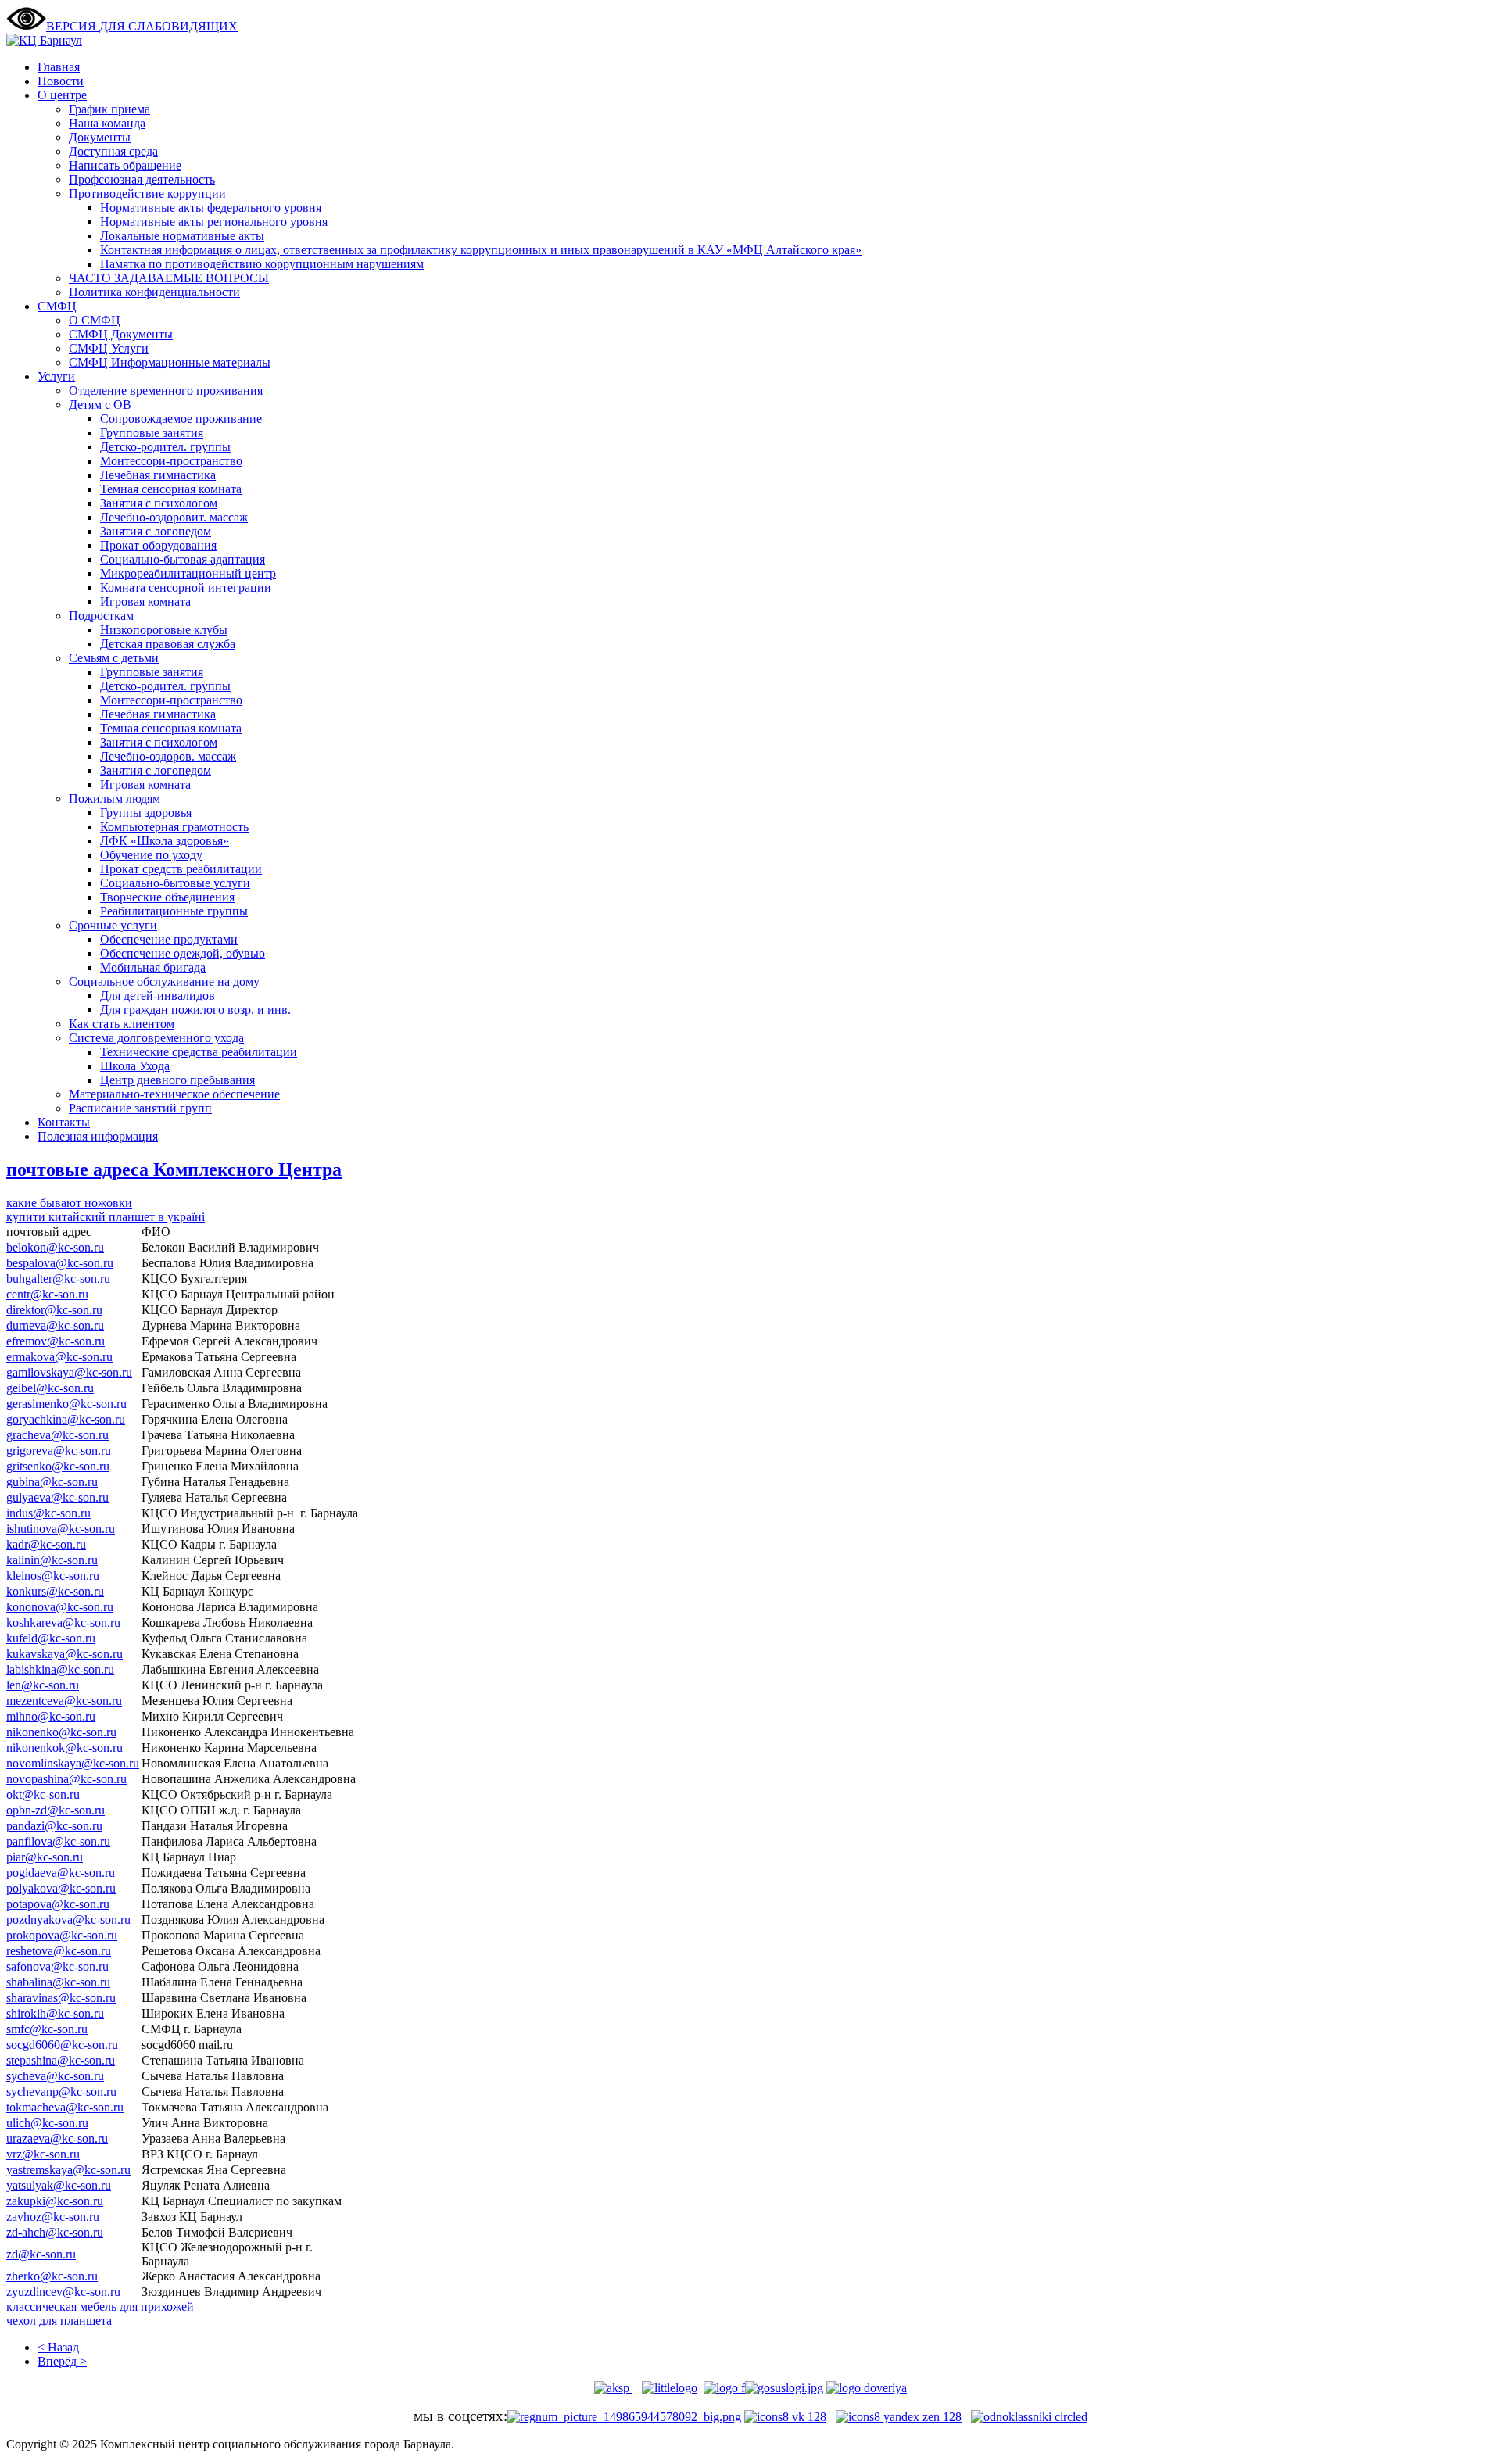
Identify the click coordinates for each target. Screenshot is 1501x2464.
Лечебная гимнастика (158, 475)
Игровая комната (145, 602)
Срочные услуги (113, 925)
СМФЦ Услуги (109, 348)
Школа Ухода (135, 1066)
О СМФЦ (95, 320)
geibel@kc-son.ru (50, 1388)
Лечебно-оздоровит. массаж (174, 517)
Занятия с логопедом (156, 531)
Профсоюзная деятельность (142, 179)
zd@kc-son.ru (41, 2254)
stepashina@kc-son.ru (61, 2060)
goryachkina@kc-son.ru (66, 1419)
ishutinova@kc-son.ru (61, 1529)
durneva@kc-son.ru (55, 1325)
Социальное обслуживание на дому (164, 981)
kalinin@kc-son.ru (52, 1560)
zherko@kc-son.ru (52, 2276)
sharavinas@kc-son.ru (61, 1998)
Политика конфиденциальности (154, 292)
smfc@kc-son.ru (47, 2029)
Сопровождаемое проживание (181, 419)
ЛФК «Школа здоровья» (165, 841)
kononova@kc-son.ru (60, 1607)
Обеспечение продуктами (169, 939)
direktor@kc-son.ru (54, 1310)
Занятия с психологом (159, 503)
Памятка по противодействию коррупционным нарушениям (262, 264)
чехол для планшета (59, 2321)
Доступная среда (113, 151)
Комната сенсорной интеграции (186, 587)
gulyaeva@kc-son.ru (57, 1497)
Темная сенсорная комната (171, 489)
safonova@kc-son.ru (57, 1966)
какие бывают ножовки (69, 1203)
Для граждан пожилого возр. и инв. (195, 1010)
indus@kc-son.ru (48, 1513)
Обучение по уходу (151, 855)
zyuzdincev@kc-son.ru (63, 2292)
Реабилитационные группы (174, 911)
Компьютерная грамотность (174, 827)
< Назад (58, 2347)
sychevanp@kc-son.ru (61, 2092)
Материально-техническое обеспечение (174, 1094)
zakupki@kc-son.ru (55, 2201)
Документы (100, 137)
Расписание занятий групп (140, 1108)
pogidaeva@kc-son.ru (61, 1873)
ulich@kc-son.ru (47, 2123)
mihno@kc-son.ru (51, 1716)
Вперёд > (62, 2361)
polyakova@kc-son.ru (61, 1888)
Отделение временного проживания (166, 390)
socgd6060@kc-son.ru (62, 2045)
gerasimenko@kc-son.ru (66, 1404)
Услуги (56, 376)
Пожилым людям (115, 799)
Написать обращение (125, 165)
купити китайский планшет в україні (106, 1217)
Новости (61, 81)
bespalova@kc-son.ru (60, 1263)
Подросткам (101, 616)
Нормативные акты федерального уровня (211, 208)
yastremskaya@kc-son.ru (68, 2170)
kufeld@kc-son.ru (51, 1638)
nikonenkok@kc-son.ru (64, 1748)
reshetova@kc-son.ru (59, 1951)
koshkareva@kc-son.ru (63, 1622)
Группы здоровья (146, 813)
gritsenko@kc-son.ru (58, 1466)
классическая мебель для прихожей (100, 2306)
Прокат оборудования (158, 545)
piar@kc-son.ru (45, 1857)
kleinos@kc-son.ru (53, 1576)
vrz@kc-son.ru (43, 2154)
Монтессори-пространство (171, 461)
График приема (109, 109)
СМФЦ (57, 306)
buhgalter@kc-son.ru (58, 1279)
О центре (62, 95)
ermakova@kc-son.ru (59, 1357)
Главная (59, 67)
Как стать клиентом (122, 1024)
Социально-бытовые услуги (175, 883)
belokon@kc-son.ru (55, 1247)
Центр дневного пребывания (177, 1080)
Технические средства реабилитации (199, 1052)
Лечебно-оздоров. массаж (168, 756)
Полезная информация (98, 1136)
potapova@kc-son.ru (58, 1904)
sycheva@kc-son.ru (55, 2076)
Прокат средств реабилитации (181, 869)
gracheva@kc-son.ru (57, 1435)
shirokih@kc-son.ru (55, 2013)
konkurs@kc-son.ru (55, 1591)
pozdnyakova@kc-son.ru (68, 1920)
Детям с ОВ (100, 405)
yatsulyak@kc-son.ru (59, 2185)
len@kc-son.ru (43, 1685)
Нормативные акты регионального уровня (214, 222)
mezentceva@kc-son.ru (64, 1701)
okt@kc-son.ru (43, 1794)
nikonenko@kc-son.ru (61, 1732)
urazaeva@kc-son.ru (57, 2138)
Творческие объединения (167, 897)
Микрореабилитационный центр (188, 573)
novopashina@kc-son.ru (66, 1779)
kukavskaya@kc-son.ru (64, 1654)
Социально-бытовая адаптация (183, 559)
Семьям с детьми (114, 658)
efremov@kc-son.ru (56, 1341)
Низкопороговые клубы (164, 630)
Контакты (64, 1122)
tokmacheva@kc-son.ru (65, 2107)
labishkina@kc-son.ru (60, 1669)
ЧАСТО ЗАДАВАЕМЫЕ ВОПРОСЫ (169, 278)
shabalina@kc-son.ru (58, 1982)
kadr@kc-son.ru (46, 1544)
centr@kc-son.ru (47, 1294)
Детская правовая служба (168, 644)
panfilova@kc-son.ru (58, 1841)
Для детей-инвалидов (158, 996)
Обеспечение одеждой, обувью (183, 953)
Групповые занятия (152, 433)
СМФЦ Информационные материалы (170, 362)
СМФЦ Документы (121, 334)
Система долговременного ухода (156, 1038)
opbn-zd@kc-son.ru (56, 1810)
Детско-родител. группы (165, 447)
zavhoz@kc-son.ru (53, 2217)
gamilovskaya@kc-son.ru (69, 1372)
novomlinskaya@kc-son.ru (73, 1763)
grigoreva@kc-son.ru (59, 1450)
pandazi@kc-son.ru (54, 1826)
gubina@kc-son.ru (52, 1482)
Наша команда (107, 123)
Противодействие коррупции (147, 193)
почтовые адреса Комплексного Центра (174, 1169)
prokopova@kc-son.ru (62, 1935)
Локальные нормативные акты (182, 236)
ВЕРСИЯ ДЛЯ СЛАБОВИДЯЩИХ (142, 26)
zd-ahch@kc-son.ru (55, 2232)
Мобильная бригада (153, 967)
